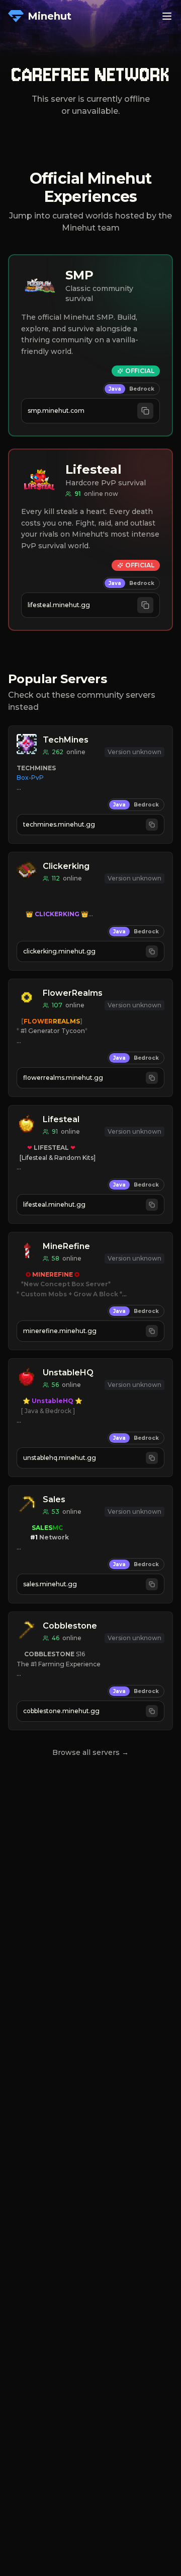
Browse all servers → (90, 1752)
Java (115, 389)
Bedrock (142, 389)
